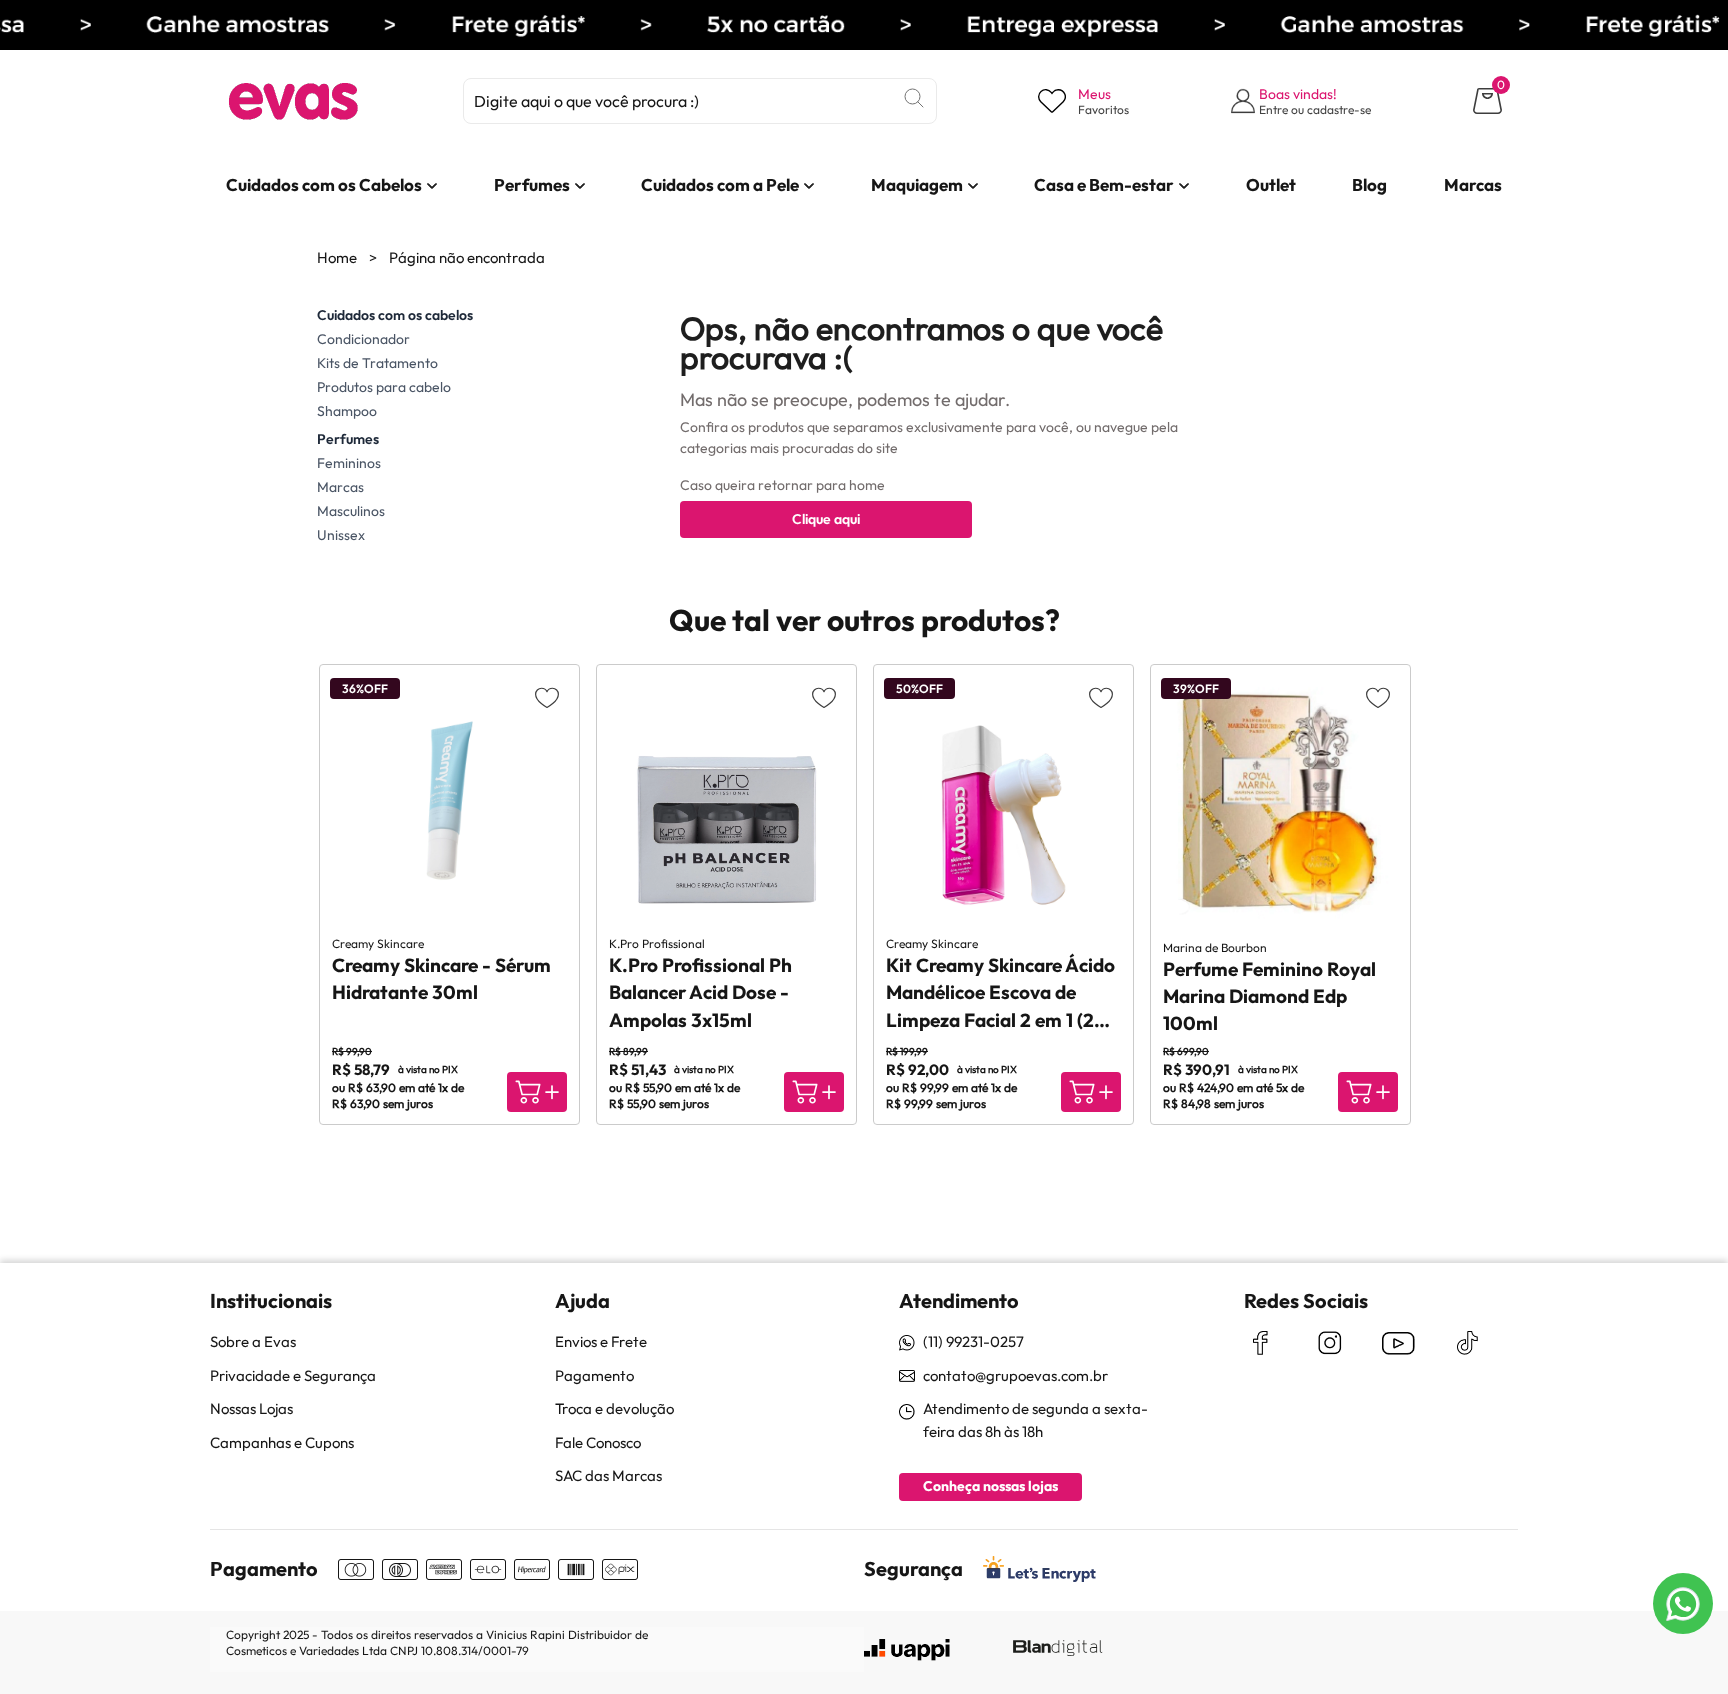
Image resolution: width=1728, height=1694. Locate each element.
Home (337, 257)
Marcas (340, 487)
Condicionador (363, 339)
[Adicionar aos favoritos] (547, 697)
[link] (324, 185)
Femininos (349, 463)
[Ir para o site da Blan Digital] (1057, 1649)
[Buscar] (914, 98)
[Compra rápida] (537, 1092)
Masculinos (351, 511)
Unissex (341, 535)
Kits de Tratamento (377, 363)
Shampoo (347, 411)
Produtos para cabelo (384, 387)
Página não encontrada (467, 257)
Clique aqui (826, 519)
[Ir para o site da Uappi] (907, 1650)
